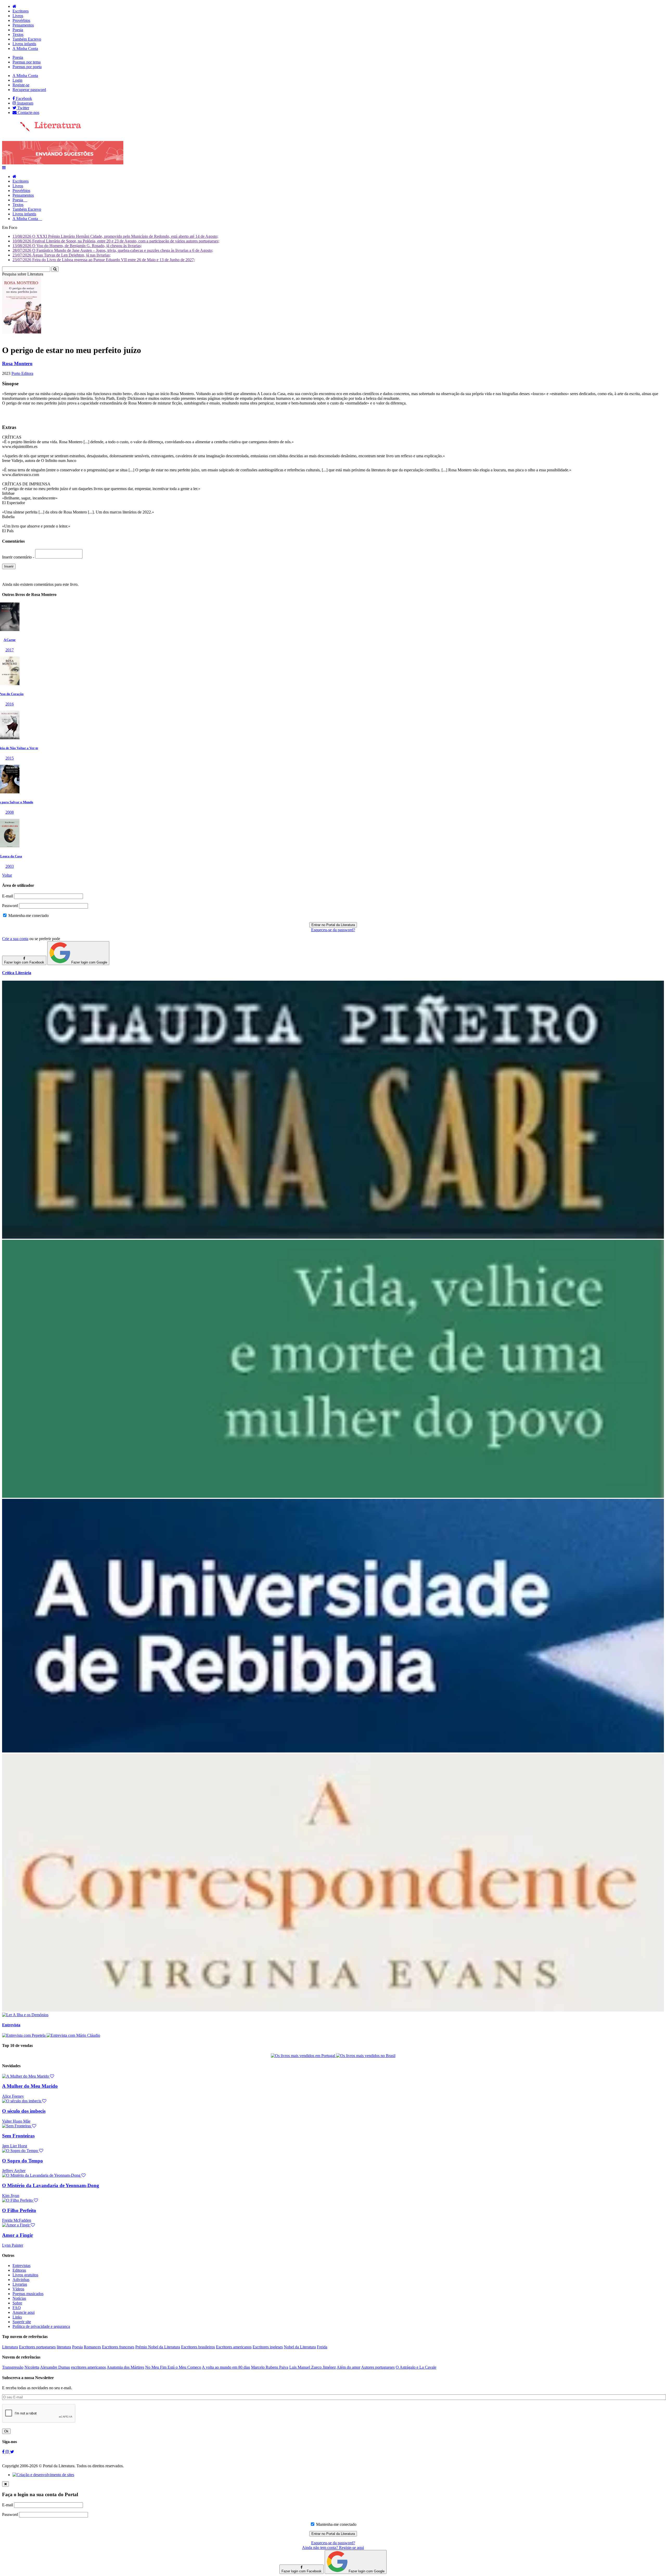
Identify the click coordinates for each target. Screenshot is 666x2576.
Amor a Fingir (18, 2235)
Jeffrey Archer (14, 2171)
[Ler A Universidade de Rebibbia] (333, 1751)
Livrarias (20, 2284)
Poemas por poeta (27, 67)
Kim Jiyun (11, 2196)
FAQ (17, 2308)
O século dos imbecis (24, 2111)
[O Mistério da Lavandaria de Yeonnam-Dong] (44, 2175)
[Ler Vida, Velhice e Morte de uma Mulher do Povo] (333, 1496)
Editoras (19, 2270)
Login (17, 80)
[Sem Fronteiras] (19, 2126)
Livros (18, 16)
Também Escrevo (27, 39)
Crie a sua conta (15, 939)
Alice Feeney (13, 2096)
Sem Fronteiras (18, 2136)
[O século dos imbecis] (24, 2101)
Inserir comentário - (19, 557)
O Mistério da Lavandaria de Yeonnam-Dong (51, 2185)
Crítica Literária (17, 973)
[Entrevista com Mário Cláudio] (73, 2035)
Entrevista (11, 2025)
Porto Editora (22, 373)
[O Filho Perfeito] (20, 2200)
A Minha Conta (25, 49)
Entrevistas (21, 2266)
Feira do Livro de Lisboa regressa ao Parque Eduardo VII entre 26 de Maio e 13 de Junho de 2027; (104, 260)
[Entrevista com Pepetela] (24, 2035)
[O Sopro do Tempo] (23, 2151)
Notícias (19, 2298)
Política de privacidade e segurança (41, 2326)
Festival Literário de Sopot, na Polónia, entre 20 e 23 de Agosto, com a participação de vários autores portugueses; (116, 241)
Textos (18, 34)
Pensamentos (23, 25)
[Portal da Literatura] (42, 130)
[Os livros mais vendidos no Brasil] (366, 2056)
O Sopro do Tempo (23, 2161)
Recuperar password (29, 90)
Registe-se (21, 85)
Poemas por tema (27, 62)
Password (10, 906)
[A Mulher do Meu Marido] (28, 2076)
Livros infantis (24, 44)
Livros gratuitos (25, 2275)
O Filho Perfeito (19, 2210)
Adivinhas (21, 2280)
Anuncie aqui (24, 2312)
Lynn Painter (13, 2245)
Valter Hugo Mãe (16, 2121)
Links (17, 2317)
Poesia (18, 30)
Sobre (17, 2303)
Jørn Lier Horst (15, 2146)
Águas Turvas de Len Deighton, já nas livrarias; (62, 255)
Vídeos (18, 2289)
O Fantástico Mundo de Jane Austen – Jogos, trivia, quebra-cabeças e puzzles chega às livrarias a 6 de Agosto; (113, 250)
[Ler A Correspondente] (333, 2010)
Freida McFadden (17, 2220)
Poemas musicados (28, 2294)
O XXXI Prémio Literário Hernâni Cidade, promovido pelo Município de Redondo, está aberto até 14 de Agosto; (115, 236)
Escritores (21, 11)
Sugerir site (22, 2322)
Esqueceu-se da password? (333, 930)
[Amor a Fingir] (18, 2225)
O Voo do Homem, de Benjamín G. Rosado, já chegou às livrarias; (77, 246)
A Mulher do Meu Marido (30, 2086)
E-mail (8, 896)
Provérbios (21, 20)
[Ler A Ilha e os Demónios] (25, 2015)
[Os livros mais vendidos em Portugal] (303, 2056)
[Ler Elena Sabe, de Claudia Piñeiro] (333, 1237)
